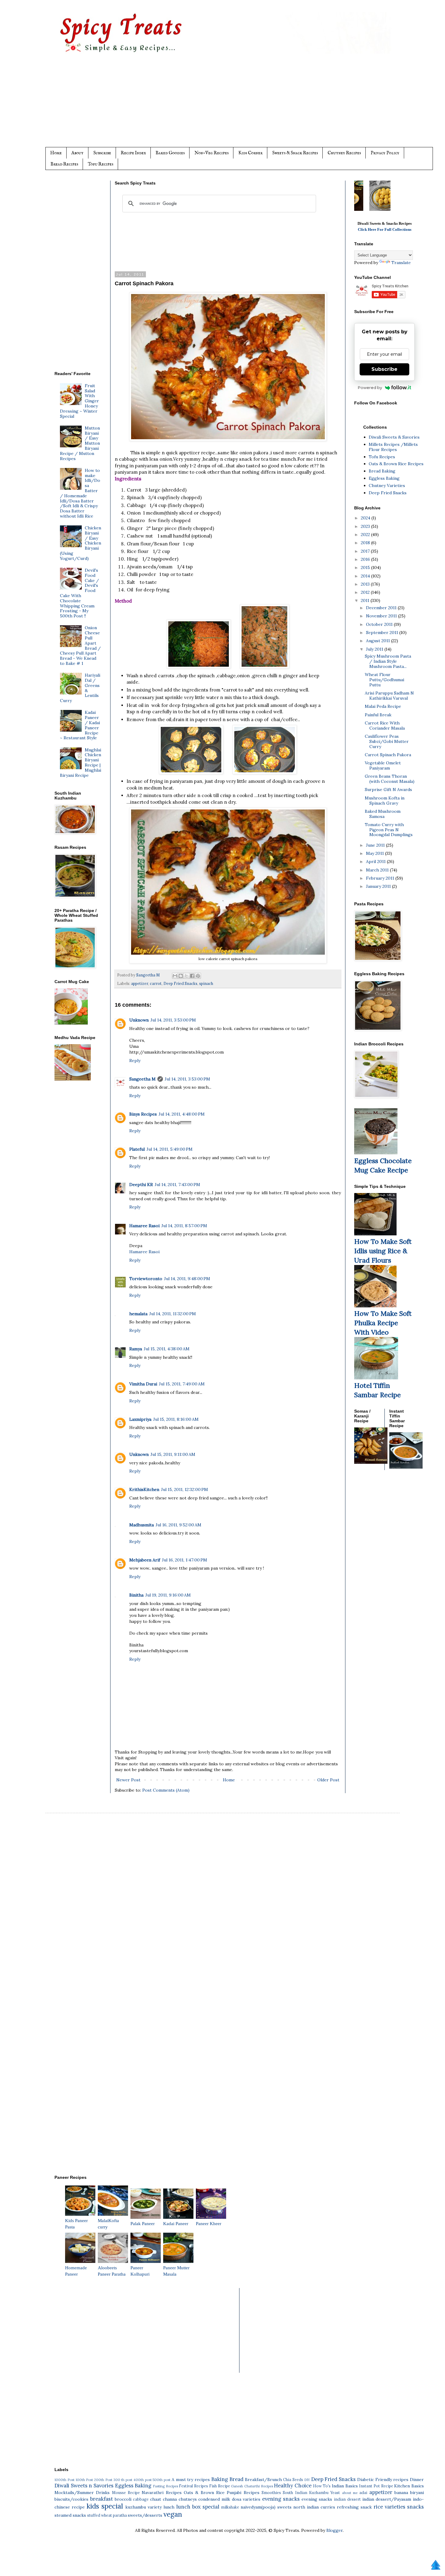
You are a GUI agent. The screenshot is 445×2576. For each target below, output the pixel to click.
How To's (322, 2486)
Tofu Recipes (101, 164)
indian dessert (347, 2499)
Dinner (417, 2480)
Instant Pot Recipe (376, 2486)
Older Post (328, 1780)
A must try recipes (191, 2480)
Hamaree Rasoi (144, 1226)
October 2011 (380, 624)
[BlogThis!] (181, 976)
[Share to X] (186, 976)
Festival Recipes (193, 2486)
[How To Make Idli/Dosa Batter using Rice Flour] (375, 1234)
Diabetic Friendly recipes (383, 2480)
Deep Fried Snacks (180, 983)
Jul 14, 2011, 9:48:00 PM (187, 1279)
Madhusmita (142, 1525)
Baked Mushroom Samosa (383, 814)
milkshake (230, 2507)
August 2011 (379, 641)
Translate (401, 263)
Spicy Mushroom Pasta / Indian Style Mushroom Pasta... (388, 661)
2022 (366, 534)
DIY (307, 2480)
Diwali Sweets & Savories (394, 437)
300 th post (123, 2480)
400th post (143, 2480)
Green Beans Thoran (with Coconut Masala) (390, 779)
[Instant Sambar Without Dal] (406, 1467)
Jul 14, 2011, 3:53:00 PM (173, 1020)
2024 (366, 518)
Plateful (137, 1149)
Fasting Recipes (165, 2486)
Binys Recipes (143, 1114)
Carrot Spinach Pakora (388, 755)
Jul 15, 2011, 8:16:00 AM (176, 1419)
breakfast (102, 2499)
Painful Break (378, 715)
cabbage (141, 2499)
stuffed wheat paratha (107, 2515)
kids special (105, 2506)
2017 (366, 551)
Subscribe (102, 153)
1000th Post (64, 2480)
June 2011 (376, 845)
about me (350, 2493)
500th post (162, 2480)
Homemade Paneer (76, 2271)
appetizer (140, 983)
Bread (236, 2479)
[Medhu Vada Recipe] (73, 1079)
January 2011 (379, 886)
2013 (366, 584)
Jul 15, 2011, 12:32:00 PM (185, 1489)
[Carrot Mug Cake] (71, 1023)
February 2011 (381, 878)
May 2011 (376, 853)
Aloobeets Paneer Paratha (112, 2271)
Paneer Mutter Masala (176, 2271)
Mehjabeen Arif (145, 1560)
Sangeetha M (142, 1079)
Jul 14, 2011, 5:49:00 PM (170, 1149)
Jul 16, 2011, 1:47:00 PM (185, 1560)
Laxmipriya (140, 1419)
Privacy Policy (385, 153)
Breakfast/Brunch (263, 2480)
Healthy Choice (293, 2486)
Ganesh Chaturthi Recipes (252, 2486)
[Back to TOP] (436, 2566)
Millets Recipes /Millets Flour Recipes (393, 447)
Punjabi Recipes (243, 2493)
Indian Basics (345, 2486)
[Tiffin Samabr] (376, 1378)
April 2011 (376, 861)
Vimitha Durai (143, 1384)
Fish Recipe (220, 2486)
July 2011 (375, 649)
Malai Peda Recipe (383, 706)
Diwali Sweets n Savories (84, 2486)
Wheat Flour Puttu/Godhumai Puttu (384, 680)
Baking (220, 2479)
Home (56, 153)
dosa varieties (246, 2499)
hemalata (138, 1314)
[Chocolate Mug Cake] (376, 1153)
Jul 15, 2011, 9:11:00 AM (173, 1454)
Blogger (335, 2530)
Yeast (335, 2493)
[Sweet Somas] (371, 1462)
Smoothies (271, 2493)
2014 (366, 576)
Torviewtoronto (146, 1279)
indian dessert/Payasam (387, 2499)
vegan (173, 2514)
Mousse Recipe (126, 2493)
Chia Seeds (293, 2480)
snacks (415, 2507)
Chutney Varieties (387, 485)
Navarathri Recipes (162, 2493)
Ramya (136, 1349)
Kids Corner (250, 153)
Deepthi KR (141, 1185)
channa (170, 2499)
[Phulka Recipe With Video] (375, 1306)
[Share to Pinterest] (198, 976)
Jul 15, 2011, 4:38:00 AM (167, 1349)
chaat (156, 2499)
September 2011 (383, 633)
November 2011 (382, 616)
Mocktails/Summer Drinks (82, 2493)
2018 (366, 543)
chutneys (188, 2499)
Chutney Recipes (344, 153)
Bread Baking (382, 471)
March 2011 (378, 870)
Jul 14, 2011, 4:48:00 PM (182, 1114)
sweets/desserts (145, 2515)
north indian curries (314, 2507)
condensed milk (214, 2499)
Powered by (370, 387)
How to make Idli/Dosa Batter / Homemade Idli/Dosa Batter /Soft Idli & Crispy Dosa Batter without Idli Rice (80, 493)
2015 (366, 567)
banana (401, 2493)
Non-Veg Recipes (211, 153)
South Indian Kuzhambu (306, 2493)
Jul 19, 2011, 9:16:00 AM (168, 1595)
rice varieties (389, 2507)
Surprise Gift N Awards (388, 789)
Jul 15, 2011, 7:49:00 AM (182, 1384)
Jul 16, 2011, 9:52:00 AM (178, 1525)
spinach (206, 983)
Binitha (136, 1595)
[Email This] (175, 976)
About (77, 153)
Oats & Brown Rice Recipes (396, 464)
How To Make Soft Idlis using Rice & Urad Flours (383, 1251)
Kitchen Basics (409, 2486)
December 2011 (382, 608)
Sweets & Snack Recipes (295, 153)
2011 (366, 600)
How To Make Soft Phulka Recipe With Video (383, 1323)
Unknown (139, 1020)
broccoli (123, 2499)
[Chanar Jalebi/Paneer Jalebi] (383, 209)
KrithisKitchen (144, 1489)
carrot (156, 983)
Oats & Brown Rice (204, 2493)
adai (363, 2493)
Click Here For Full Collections (385, 229)
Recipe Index (133, 153)
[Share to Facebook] (192, 976)
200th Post (103, 2480)
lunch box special (198, 2507)
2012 (366, 592)
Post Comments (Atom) (166, 1790)
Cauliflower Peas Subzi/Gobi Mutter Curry (387, 741)
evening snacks (281, 2499)
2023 (366, 526)
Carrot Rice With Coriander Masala (385, 726)
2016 (366, 559)
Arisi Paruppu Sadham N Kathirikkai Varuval (389, 696)
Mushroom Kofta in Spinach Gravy (385, 801)
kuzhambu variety (143, 2507)
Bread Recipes (64, 164)
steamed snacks (70, 2515)
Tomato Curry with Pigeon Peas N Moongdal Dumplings (389, 830)
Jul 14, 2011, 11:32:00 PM (173, 1314)
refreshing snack (354, 2507)
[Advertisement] (235, 105)
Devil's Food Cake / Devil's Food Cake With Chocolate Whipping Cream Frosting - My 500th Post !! (80, 593)
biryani (417, 2493)
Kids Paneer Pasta (76, 2224)
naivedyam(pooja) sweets (266, 2507)
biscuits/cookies (71, 2499)
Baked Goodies (170, 153)
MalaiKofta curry (108, 2224)
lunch (169, 2507)
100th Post (84, 2480)
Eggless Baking (384, 478)
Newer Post (128, 1780)
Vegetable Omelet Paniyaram (383, 765)
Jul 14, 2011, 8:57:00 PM (184, 1226)
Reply (135, 1061)
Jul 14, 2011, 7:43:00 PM (177, 1185)
